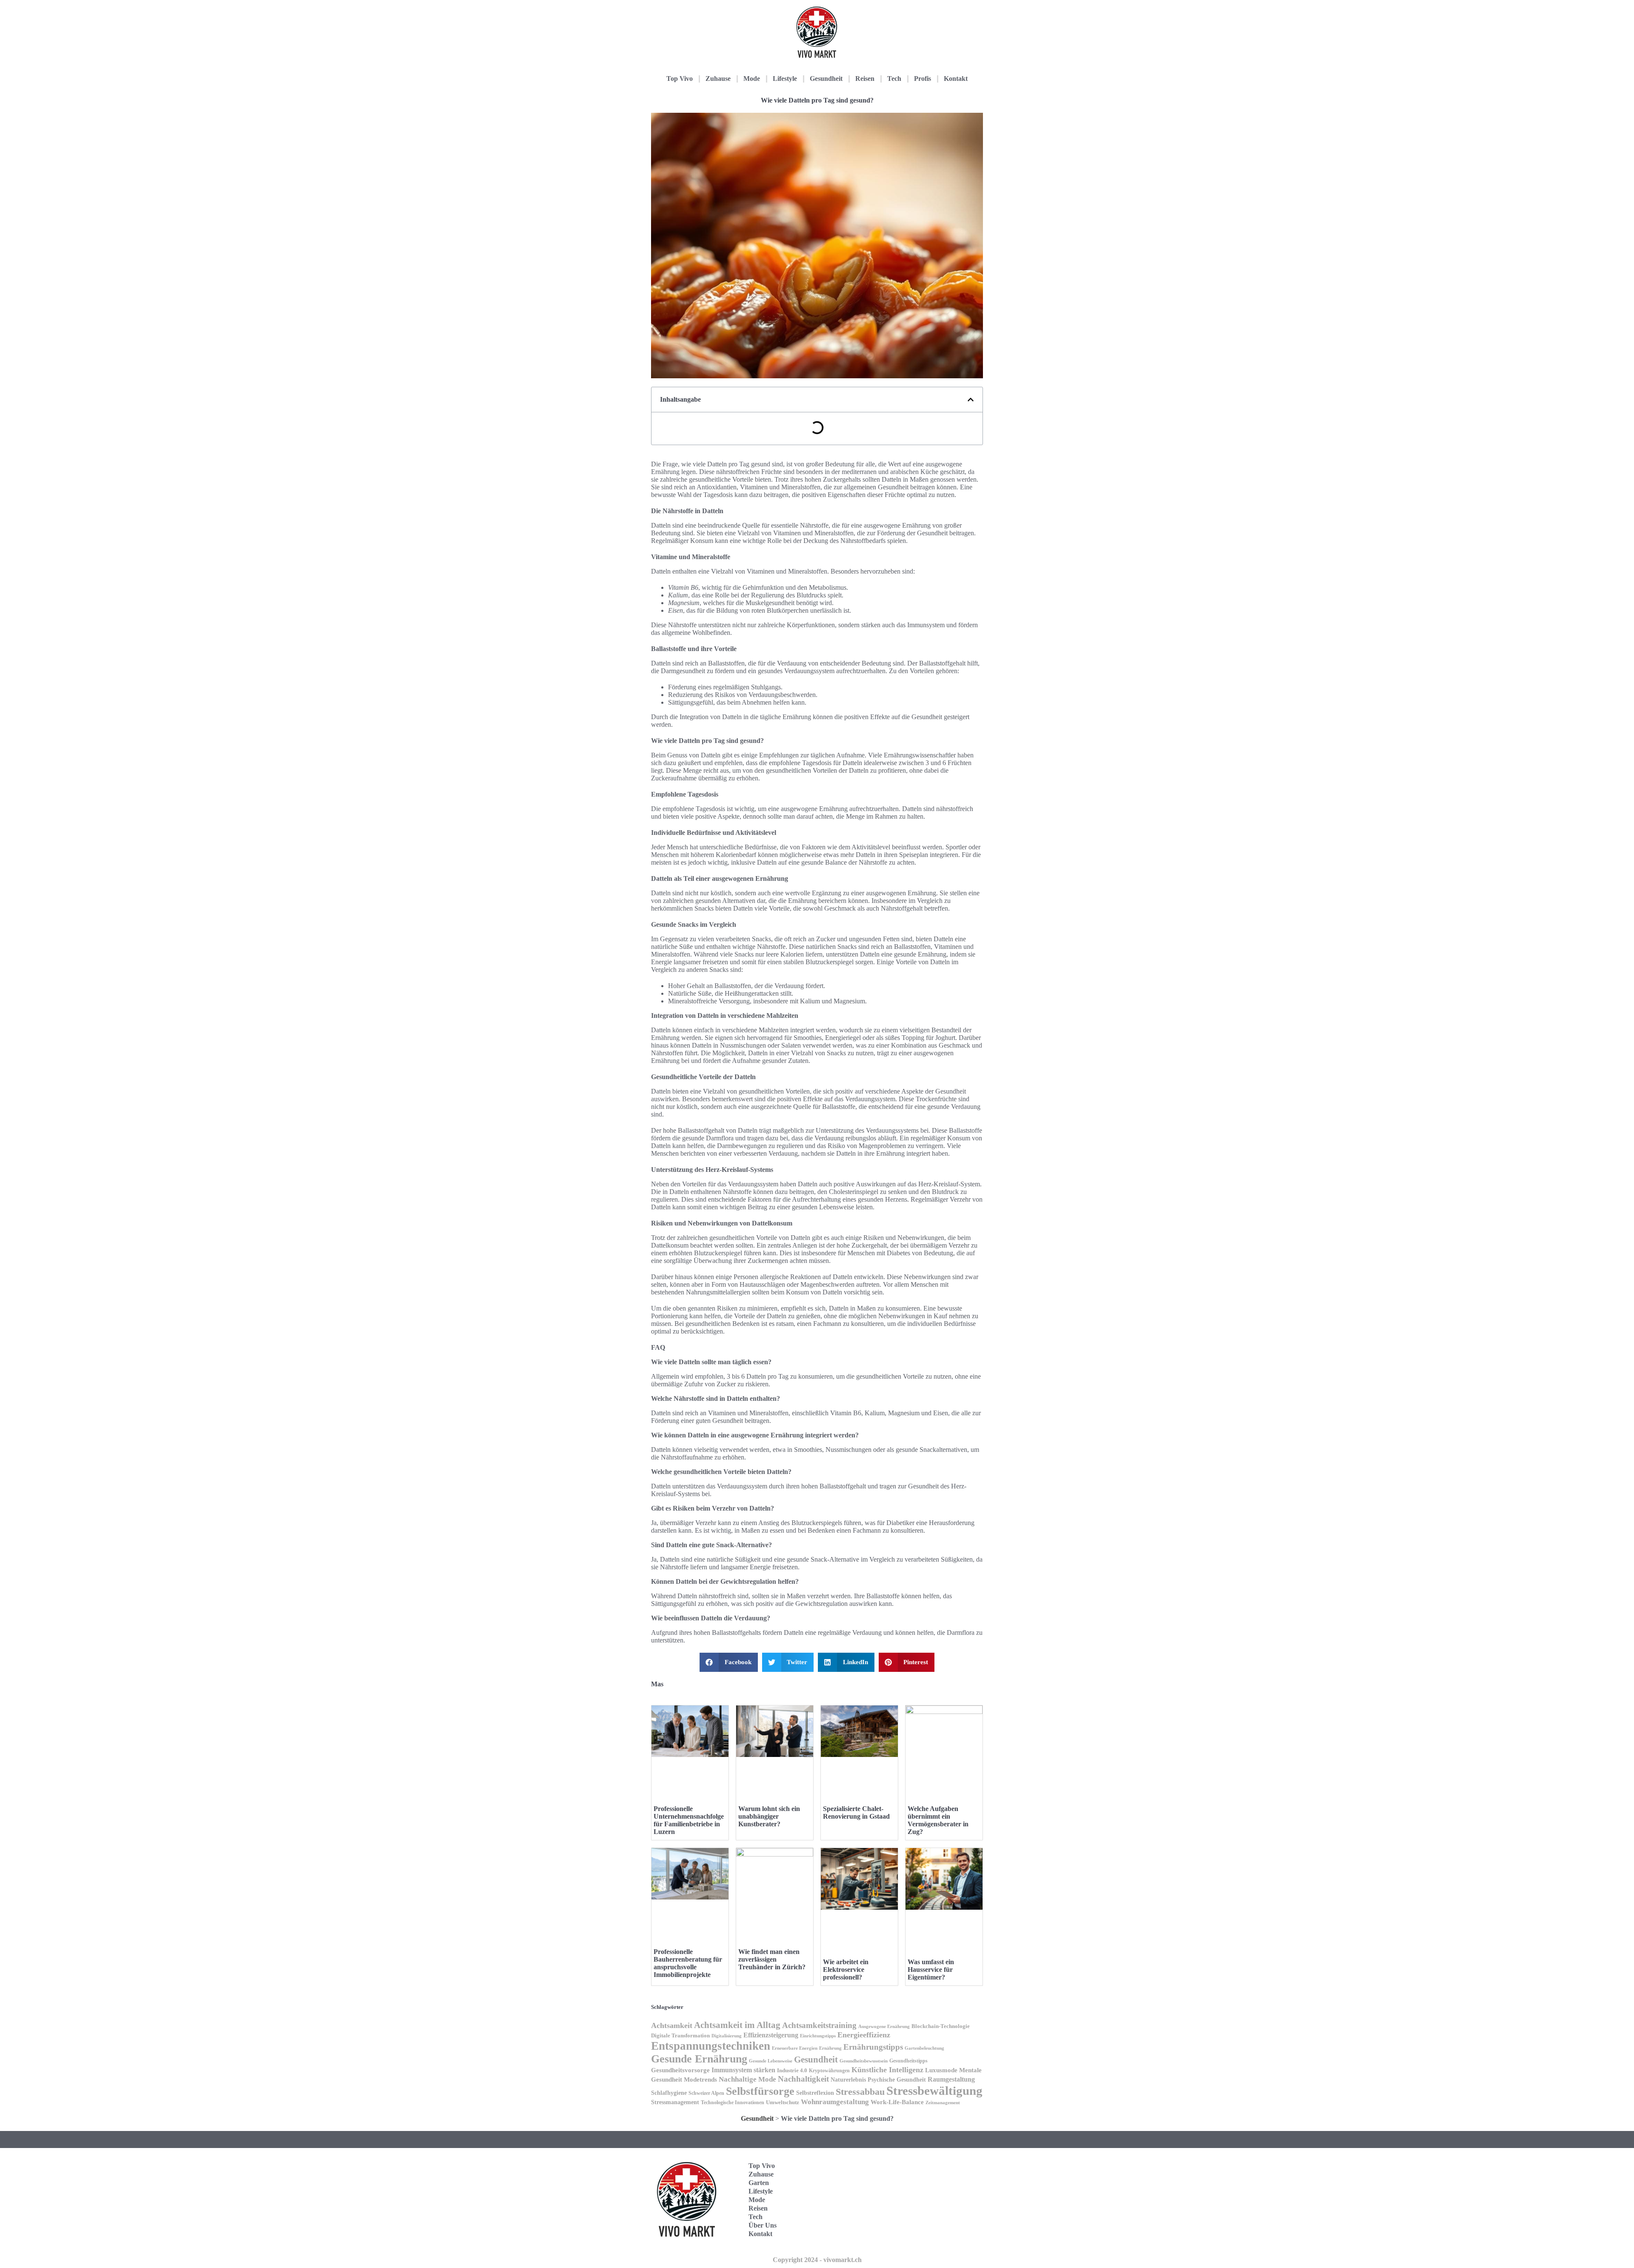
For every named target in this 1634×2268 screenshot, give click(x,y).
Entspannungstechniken (711, 2046)
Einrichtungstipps (818, 2036)
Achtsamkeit (672, 2025)
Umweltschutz (783, 2102)
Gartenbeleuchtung (924, 2048)
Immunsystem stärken (743, 2070)
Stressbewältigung (934, 2091)
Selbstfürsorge (760, 2091)
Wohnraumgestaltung (835, 2102)
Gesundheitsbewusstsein (864, 2061)
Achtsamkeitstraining (819, 2025)
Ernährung (830, 2048)
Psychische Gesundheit (897, 2080)
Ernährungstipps (873, 2047)
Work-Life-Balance (897, 2102)
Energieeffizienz (864, 2035)
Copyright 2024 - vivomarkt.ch (817, 2260)
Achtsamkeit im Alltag (737, 2025)
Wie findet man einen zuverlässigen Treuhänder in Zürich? (772, 1959)
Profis (923, 79)
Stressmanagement (675, 2102)
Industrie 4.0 (792, 2070)
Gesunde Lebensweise (771, 2061)
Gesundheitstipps (908, 2061)
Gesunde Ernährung (699, 2059)
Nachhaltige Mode (747, 2079)
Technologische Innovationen (733, 2102)
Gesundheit (826, 79)
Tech (894, 79)
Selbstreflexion (815, 2093)
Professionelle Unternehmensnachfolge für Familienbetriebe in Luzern (689, 1820)
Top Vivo (680, 79)
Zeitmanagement (943, 2102)
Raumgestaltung (951, 2079)
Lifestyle (785, 79)
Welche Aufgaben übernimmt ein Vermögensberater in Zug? (938, 1820)
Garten (759, 2183)
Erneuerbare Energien (795, 2048)
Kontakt (956, 79)
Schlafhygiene (669, 2093)
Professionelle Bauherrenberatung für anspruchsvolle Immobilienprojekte (688, 1963)
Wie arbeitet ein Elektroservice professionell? (846, 1970)
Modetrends (700, 2079)
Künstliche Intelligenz (887, 2070)
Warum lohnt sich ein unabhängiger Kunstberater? (769, 1816)
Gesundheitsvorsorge (680, 2070)
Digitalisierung (727, 2036)
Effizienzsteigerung (771, 2035)
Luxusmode (941, 2070)
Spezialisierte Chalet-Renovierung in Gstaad (856, 1812)
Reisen (865, 79)
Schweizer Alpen (706, 2093)
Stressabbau (860, 2092)
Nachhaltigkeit (803, 2079)
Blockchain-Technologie (941, 2026)
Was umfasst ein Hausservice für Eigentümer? (931, 1970)
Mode (752, 79)
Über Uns (763, 2225)
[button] (971, 400)
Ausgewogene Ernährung (884, 2027)
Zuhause (718, 79)
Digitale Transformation (680, 2035)
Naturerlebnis (848, 2079)
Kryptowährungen (829, 2071)
